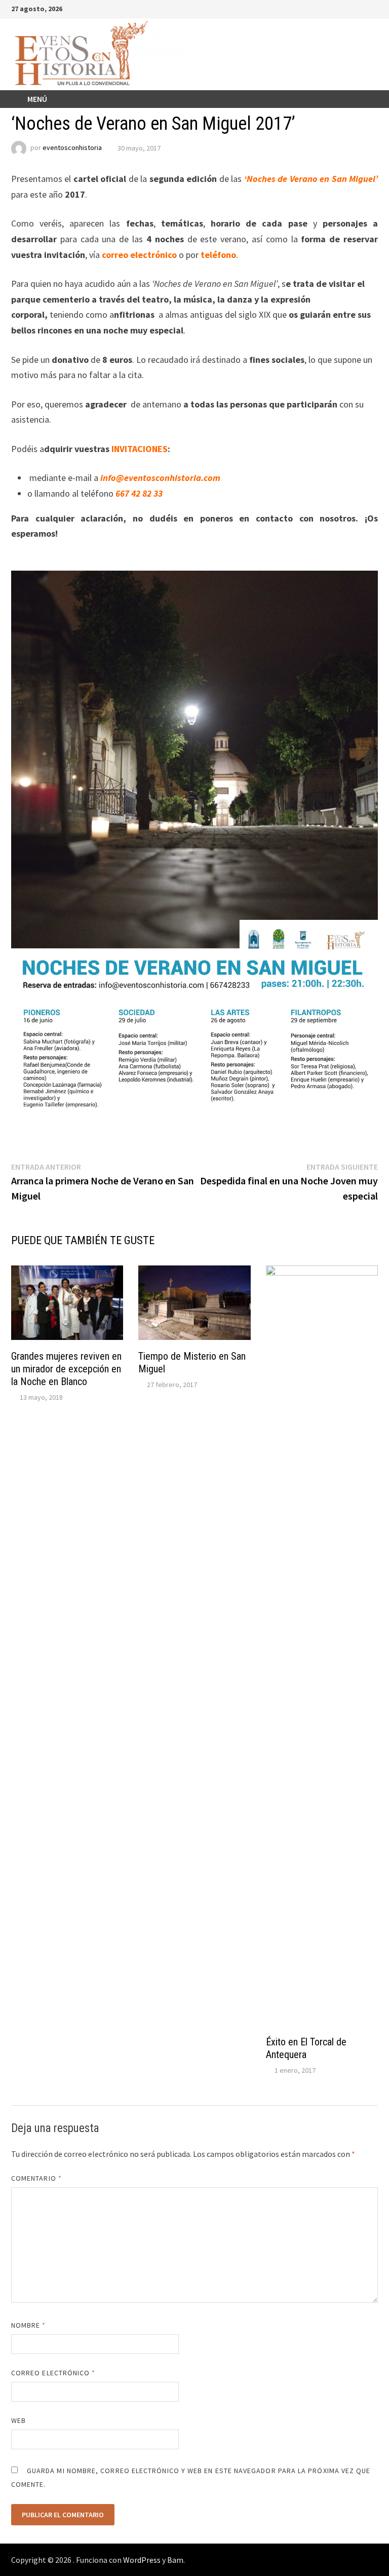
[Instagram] (361, 8)
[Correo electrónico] (373, 8)
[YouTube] (336, 8)
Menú (37, 99)
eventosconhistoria (72, 148)
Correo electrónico (53, 2373)
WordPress (142, 2560)
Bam (175, 2560)
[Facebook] (323, 8)
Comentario (36, 2178)
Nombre (29, 2325)
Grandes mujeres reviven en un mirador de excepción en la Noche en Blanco (66, 1369)
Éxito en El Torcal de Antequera (306, 2048)
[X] (348, 8)
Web (18, 2420)
